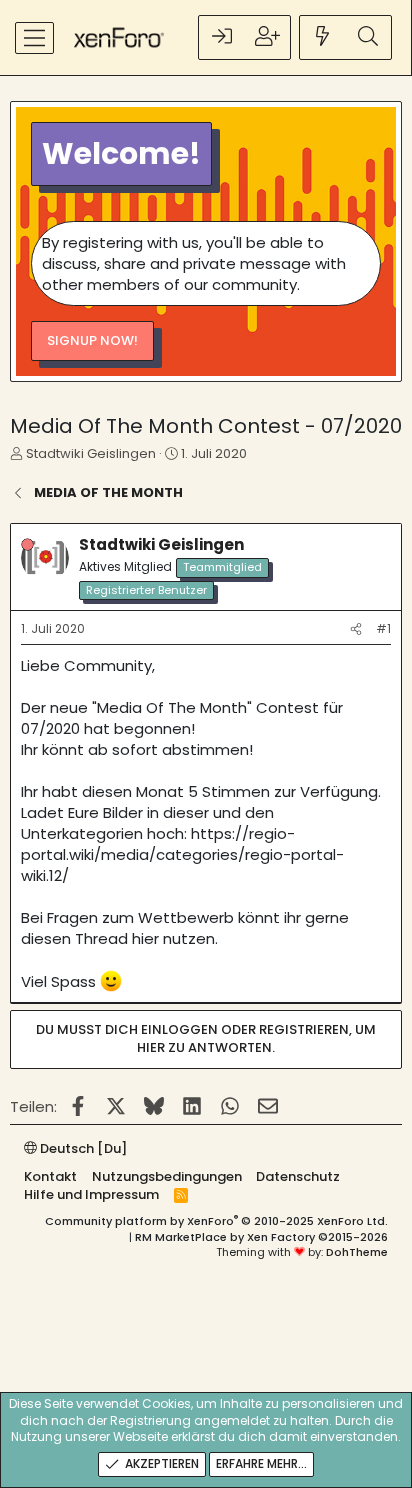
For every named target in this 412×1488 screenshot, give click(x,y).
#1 (383, 628)
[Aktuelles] (323, 37)
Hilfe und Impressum (91, 1194)
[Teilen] (356, 629)
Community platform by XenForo (216, 1221)
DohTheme (357, 1252)
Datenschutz (298, 1176)
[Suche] (368, 37)
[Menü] (34, 38)
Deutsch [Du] (82, 1148)
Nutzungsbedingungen (167, 1176)
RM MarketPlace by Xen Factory (261, 1237)
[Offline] (27, 544)
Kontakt (50, 1176)
